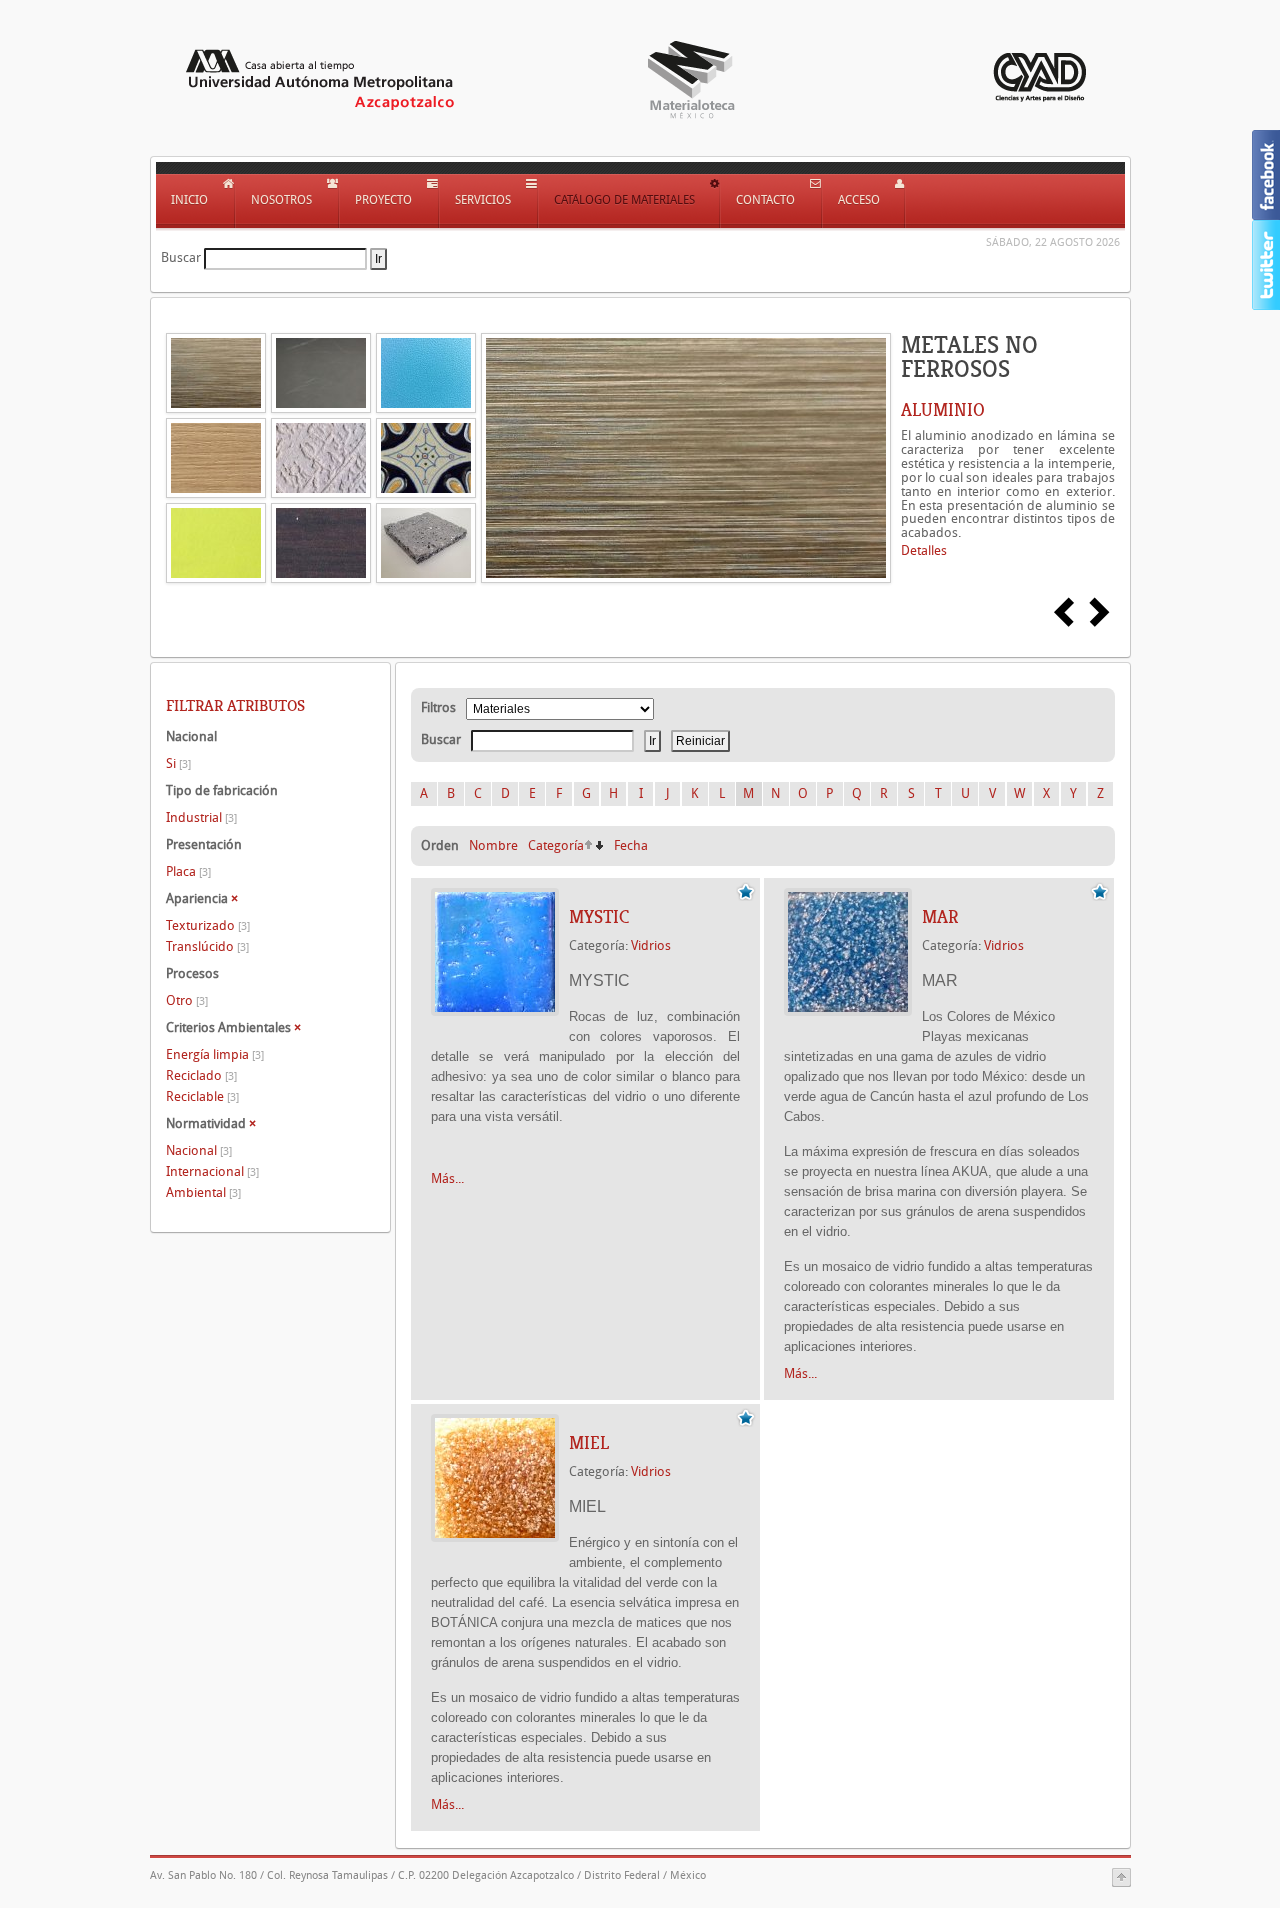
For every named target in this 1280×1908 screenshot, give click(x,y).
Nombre (493, 845)
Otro (187, 1000)
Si (178, 763)
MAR (940, 917)
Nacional (199, 1150)
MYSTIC (599, 917)
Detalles (924, 550)
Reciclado (201, 1075)
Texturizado (208, 925)
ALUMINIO (943, 410)
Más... (447, 1178)
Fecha (631, 845)
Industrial (201, 817)
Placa (188, 871)
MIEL (589, 1443)
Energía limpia (215, 1054)
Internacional (212, 1171)
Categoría (556, 845)
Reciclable (202, 1096)
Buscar (181, 257)
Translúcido (207, 946)
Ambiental (203, 1192)
